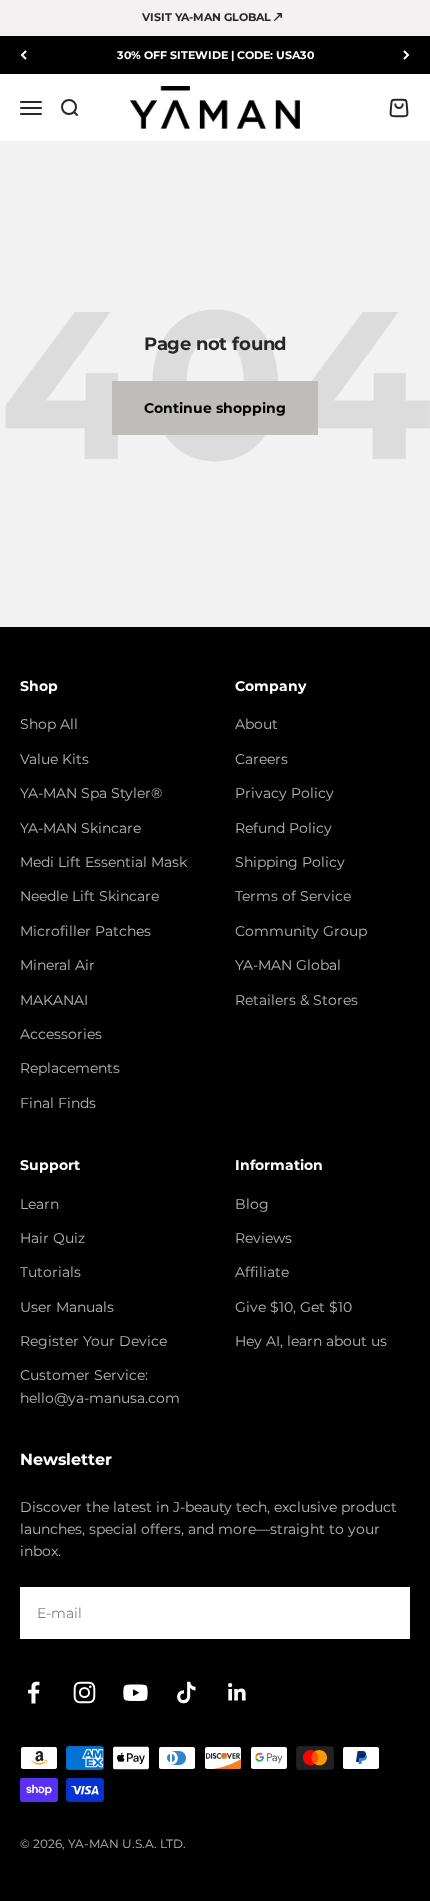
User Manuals (67, 1307)
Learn (39, 1204)
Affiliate (262, 1272)
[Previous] (23, 55)
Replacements (70, 1068)
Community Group (301, 931)
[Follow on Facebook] (33, 1692)
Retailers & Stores (296, 1000)
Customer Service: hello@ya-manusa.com (100, 1386)
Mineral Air (57, 965)
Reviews (263, 1238)
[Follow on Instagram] (84, 1692)
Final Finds (58, 1103)
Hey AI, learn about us (311, 1341)
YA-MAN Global (288, 965)
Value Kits (54, 759)
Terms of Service (293, 896)
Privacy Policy (284, 793)
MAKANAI (54, 1000)
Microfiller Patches (85, 931)
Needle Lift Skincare (89, 896)
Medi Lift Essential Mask (103, 862)
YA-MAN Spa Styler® (91, 793)
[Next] (406, 55)
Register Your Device (93, 1341)
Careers (261, 759)
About (256, 724)
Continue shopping (215, 408)
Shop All (49, 724)
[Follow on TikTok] (186, 1692)
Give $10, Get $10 (293, 1307)
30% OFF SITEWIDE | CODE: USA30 (215, 55)
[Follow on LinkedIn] (237, 1692)
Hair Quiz (52, 1238)
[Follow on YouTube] (135, 1692)
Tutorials (50, 1272)
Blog (252, 1204)
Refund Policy (283, 828)
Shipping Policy (290, 862)
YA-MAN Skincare (80, 828)
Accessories (61, 1034)
